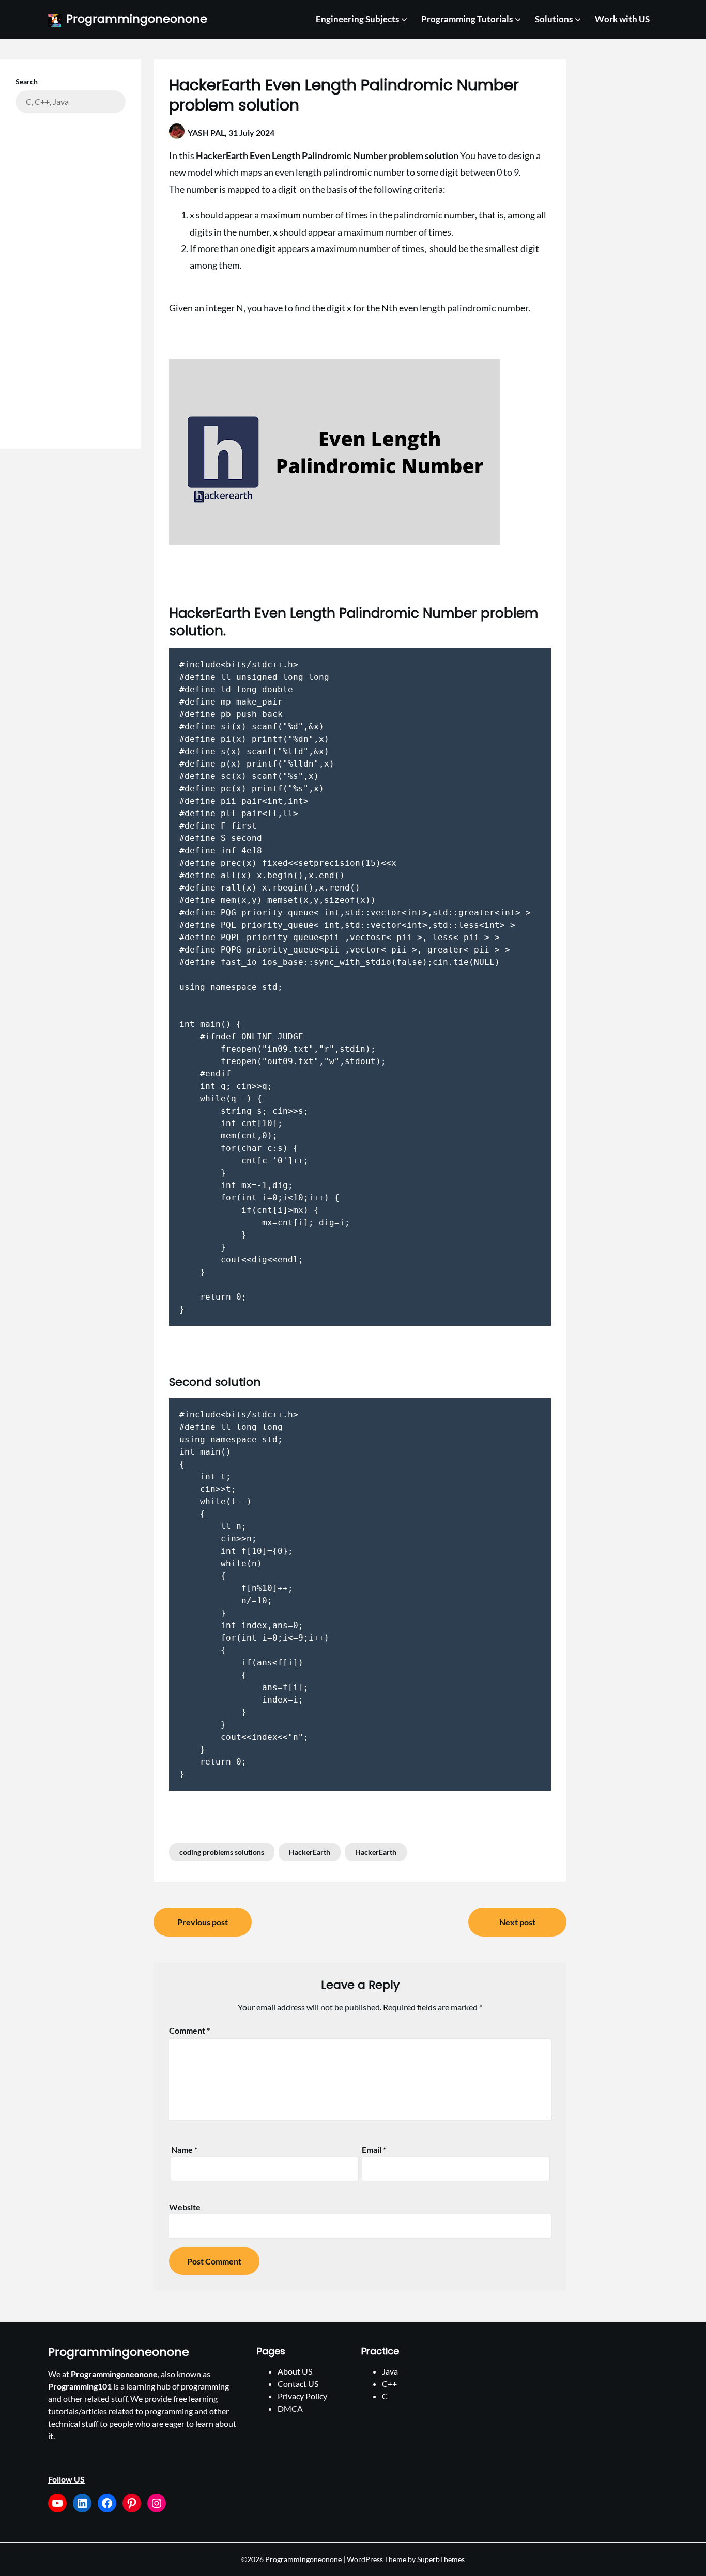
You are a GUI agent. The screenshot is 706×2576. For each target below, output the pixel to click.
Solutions (554, 19)
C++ (389, 2384)
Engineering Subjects (357, 19)
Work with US (622, 19)
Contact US (298, 2384)
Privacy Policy (302, 2396)
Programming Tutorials (467, 19)
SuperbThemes (441, 2559)
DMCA (290, 2408)
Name (184, 2150)
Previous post (203, 1922)
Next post (517, 1922)
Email (374, 2150)
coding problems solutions (222, 1852)
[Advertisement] (71, 273)
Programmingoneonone (137, 19)
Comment (189, 2030)
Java (390, 2371)
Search (27, 81)
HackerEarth (310, 1852)
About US (295, 2371)
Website (185, 2207)
